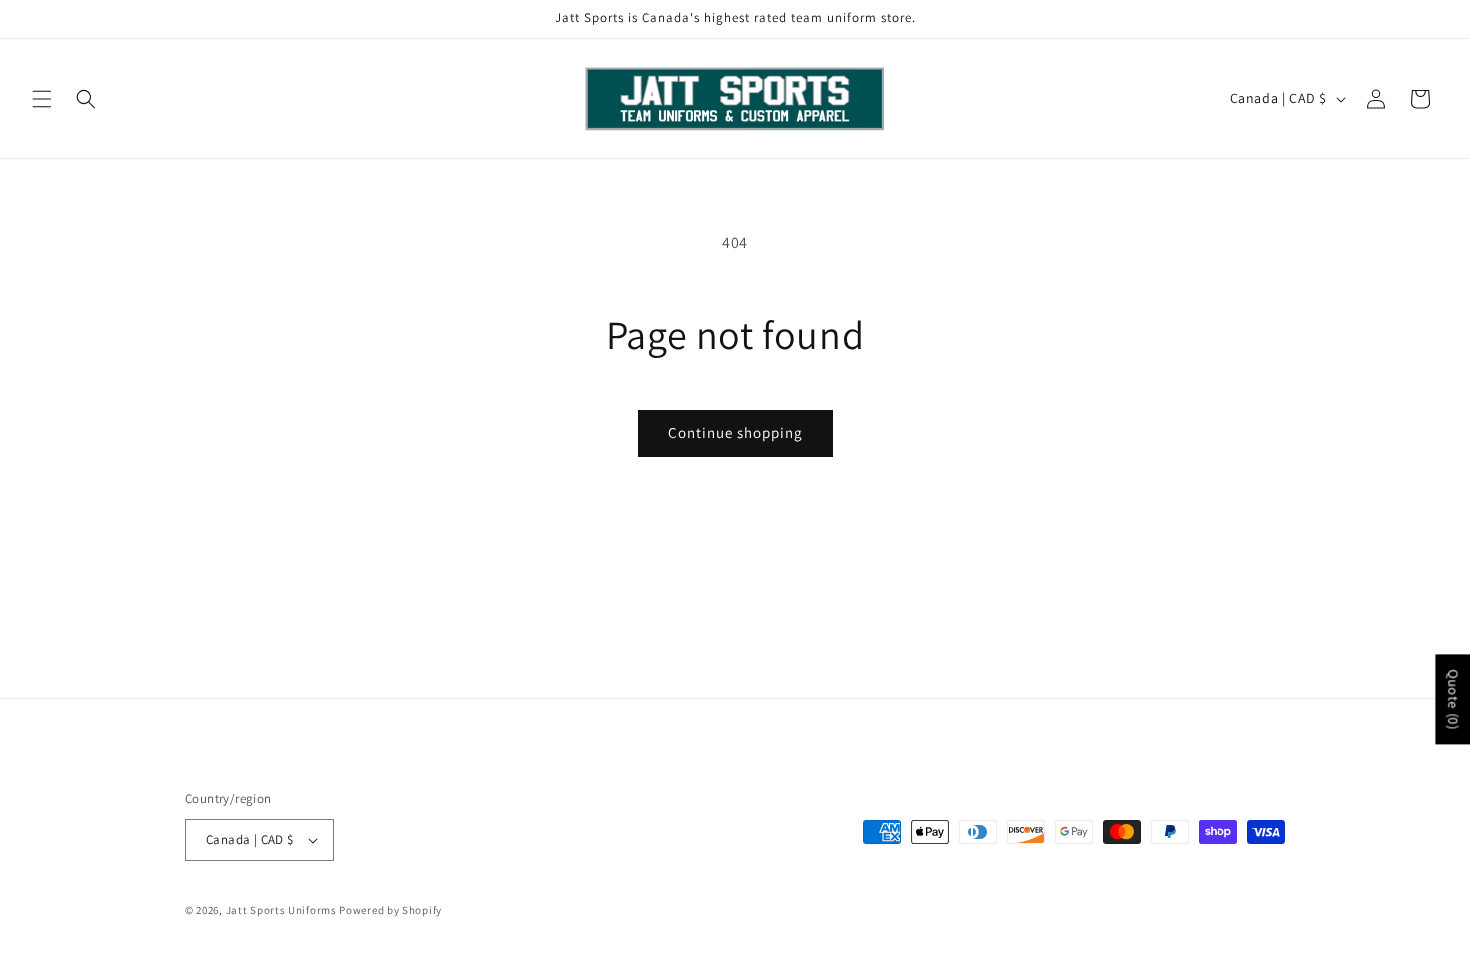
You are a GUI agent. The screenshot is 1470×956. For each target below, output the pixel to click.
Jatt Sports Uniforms (281, 910)
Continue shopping (735, 432)
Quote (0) (1453, 699)
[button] (42, 99)
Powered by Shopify (390, 910)
